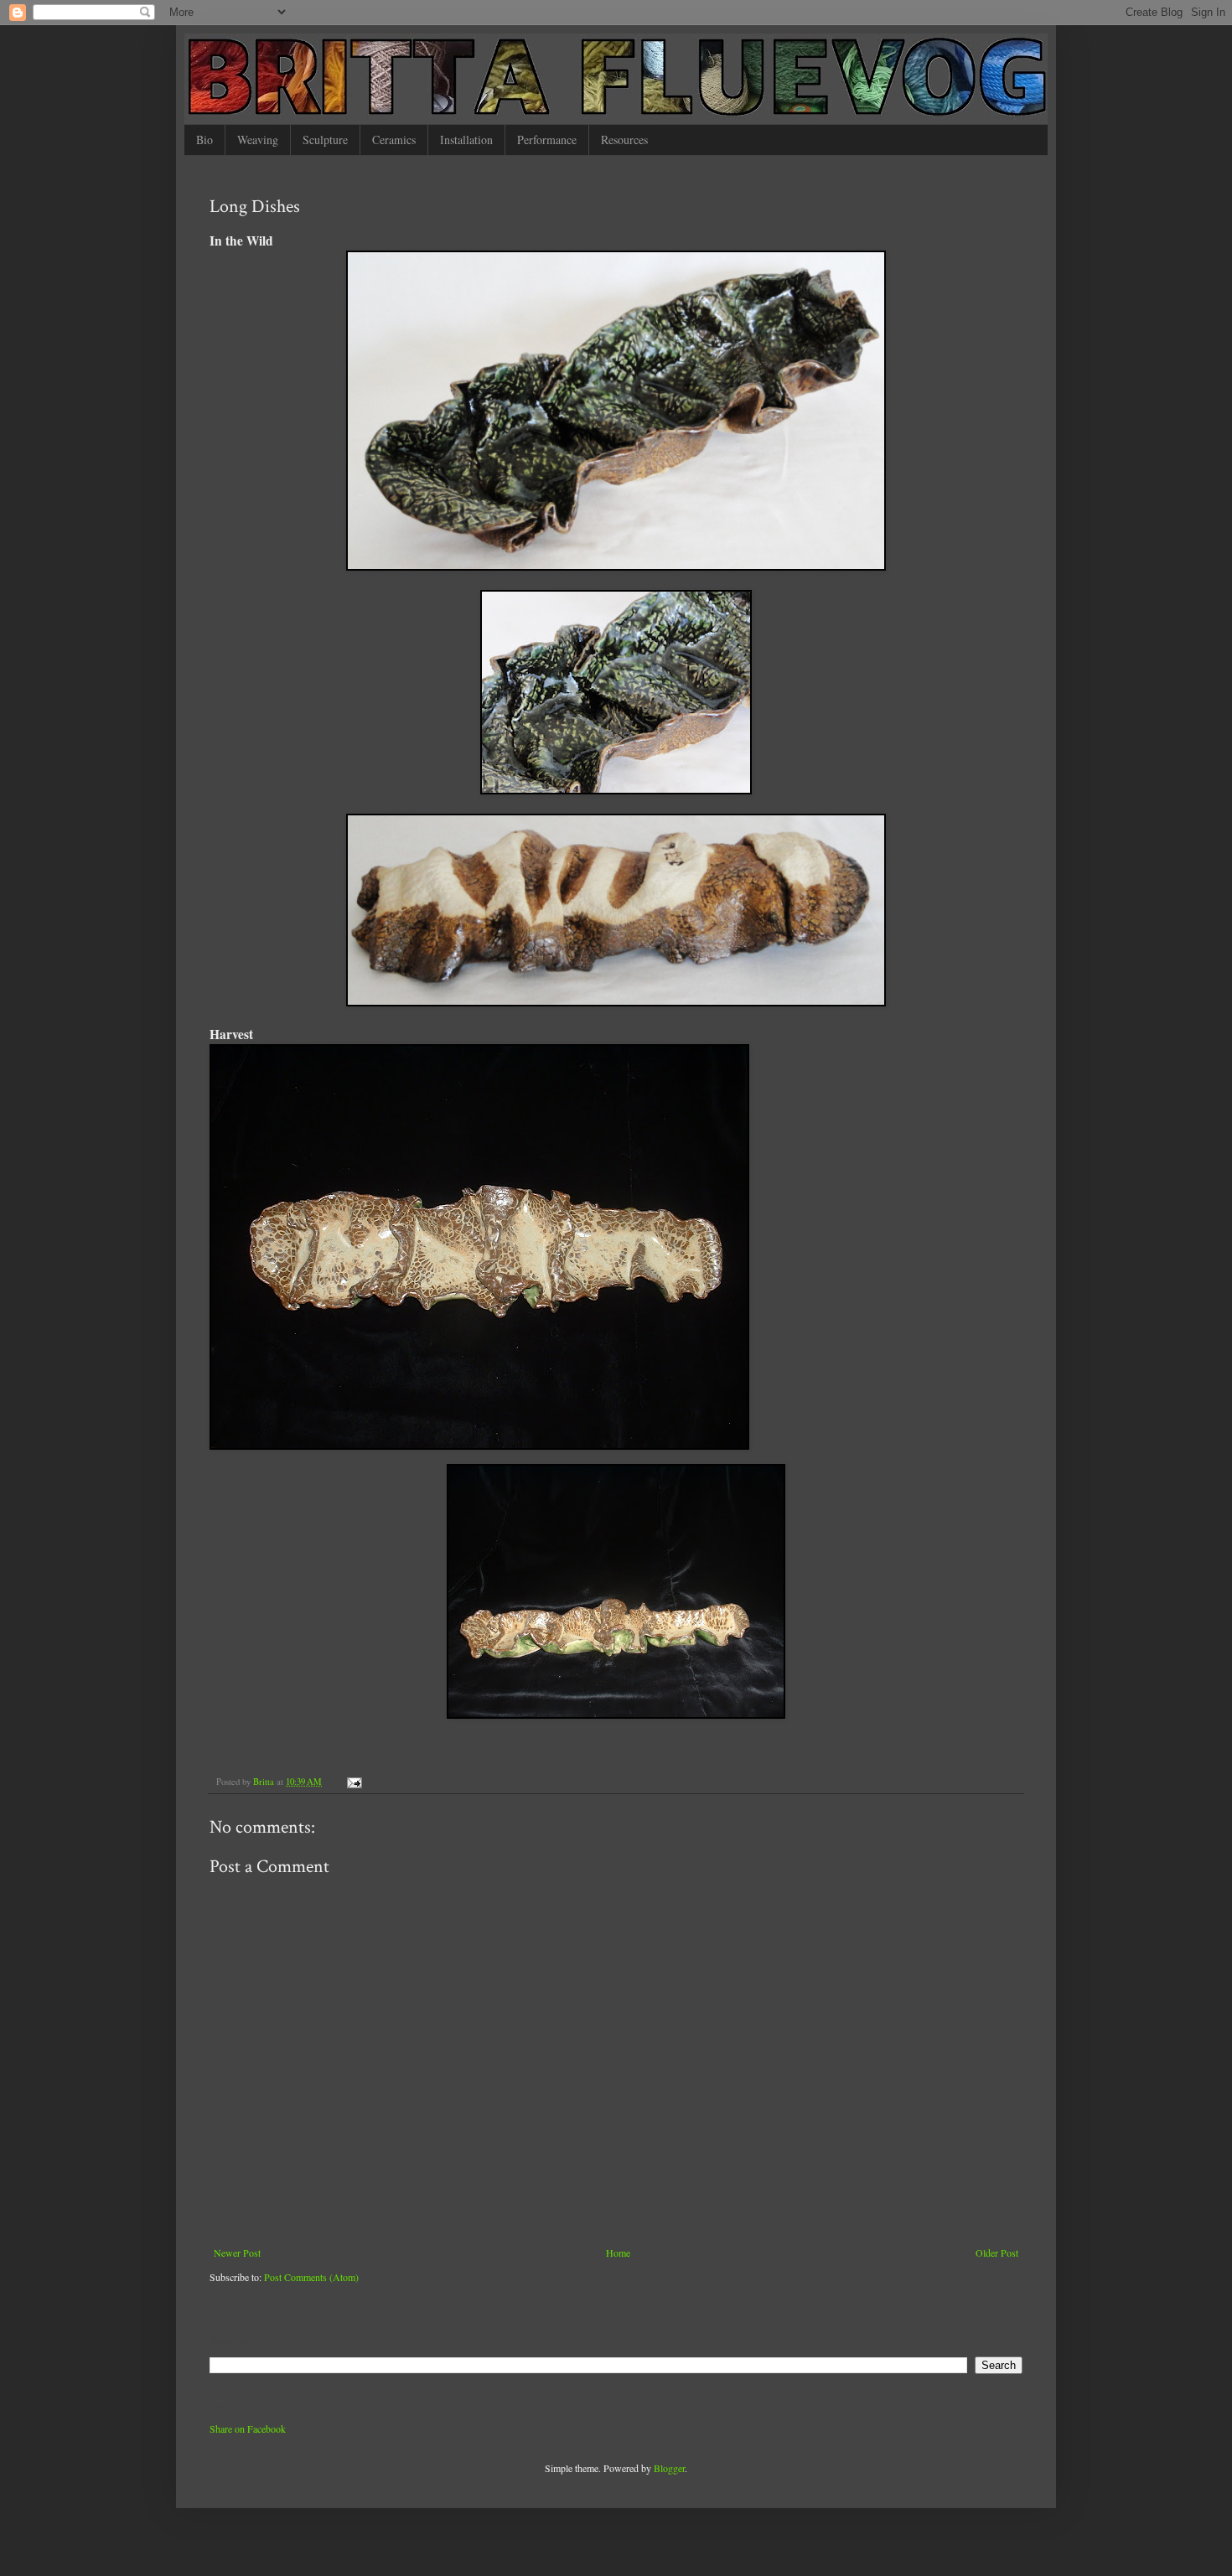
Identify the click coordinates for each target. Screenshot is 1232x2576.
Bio (204, 140)
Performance (547, 140)
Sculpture (325, 140)
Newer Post (237, 2253)
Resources (624, 140)
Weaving (258, 140)
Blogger (669, 2468)
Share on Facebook (248, 2429)
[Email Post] (354, 1782)
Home (618, 2253)
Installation (466, 140)
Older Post (997, 2253)
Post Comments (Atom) (311, 2277)
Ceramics (394, 140)
